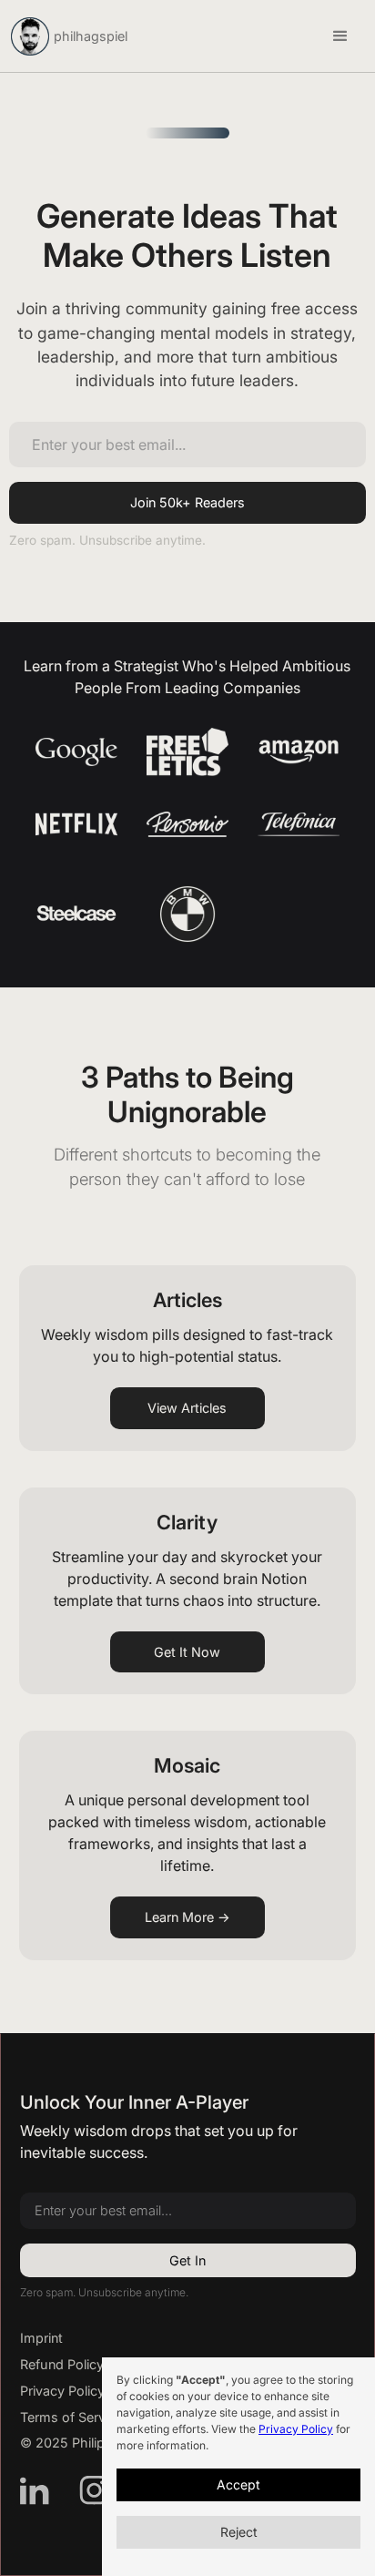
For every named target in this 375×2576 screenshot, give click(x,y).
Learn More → (187, 1917)
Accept (238, 2484)
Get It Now (187, 1652)
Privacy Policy (296, 2429)
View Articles (187, 1408)
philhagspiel (91, 36)
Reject (239, 2532)
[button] (340, 36)
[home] (30, 36)
